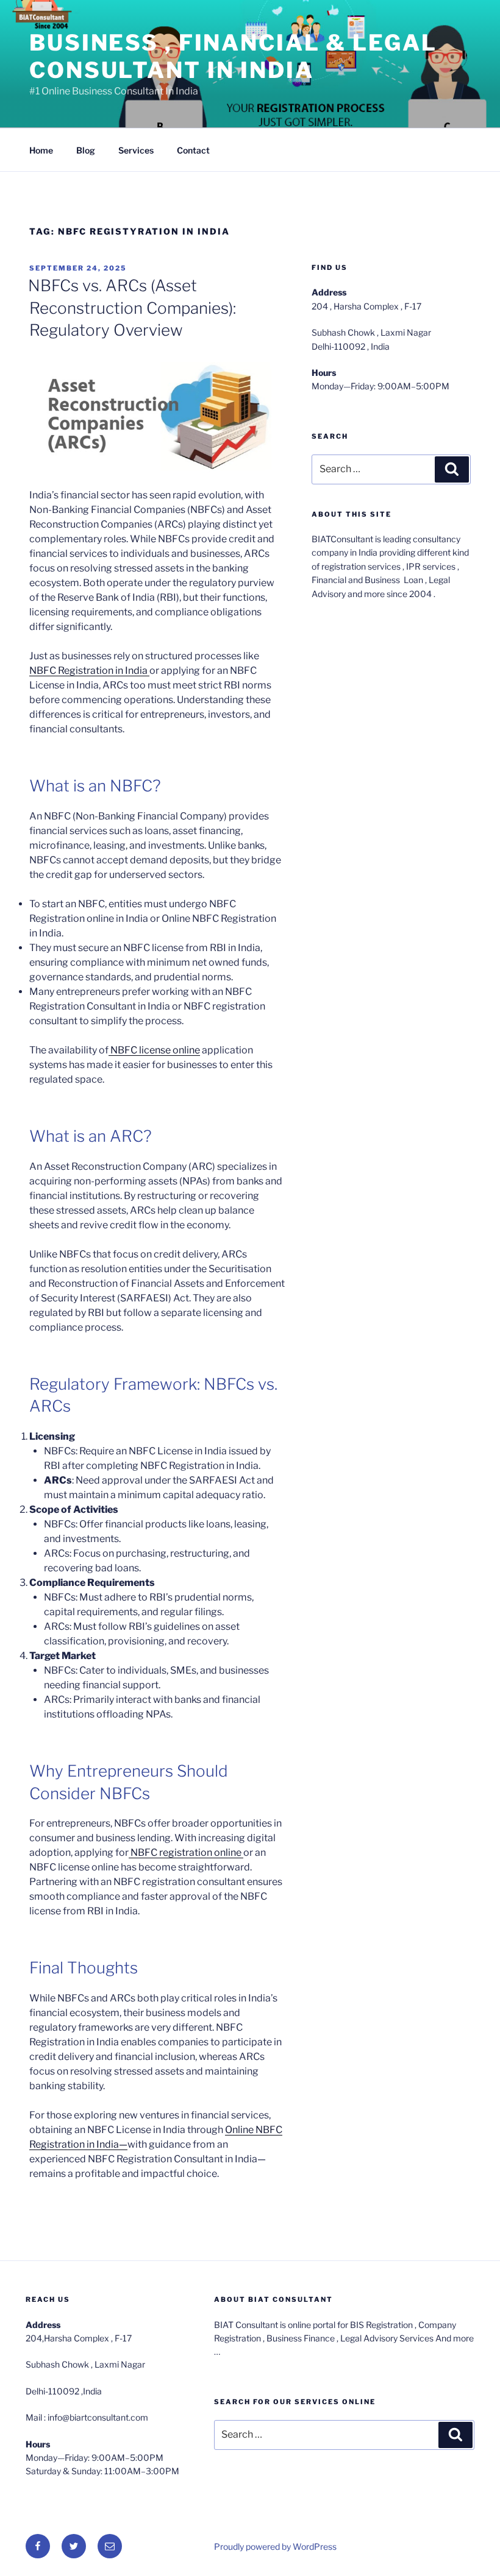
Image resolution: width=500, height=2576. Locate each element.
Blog (86, 150)
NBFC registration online (186, 1852)
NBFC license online (154, 1050)
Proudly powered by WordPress (275, 2546)
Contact (193, 150)
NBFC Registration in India (89, 671)
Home (41, 150)
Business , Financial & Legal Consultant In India (233, 56)
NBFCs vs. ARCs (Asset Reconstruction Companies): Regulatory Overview (132, 308)
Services (136, 150)
